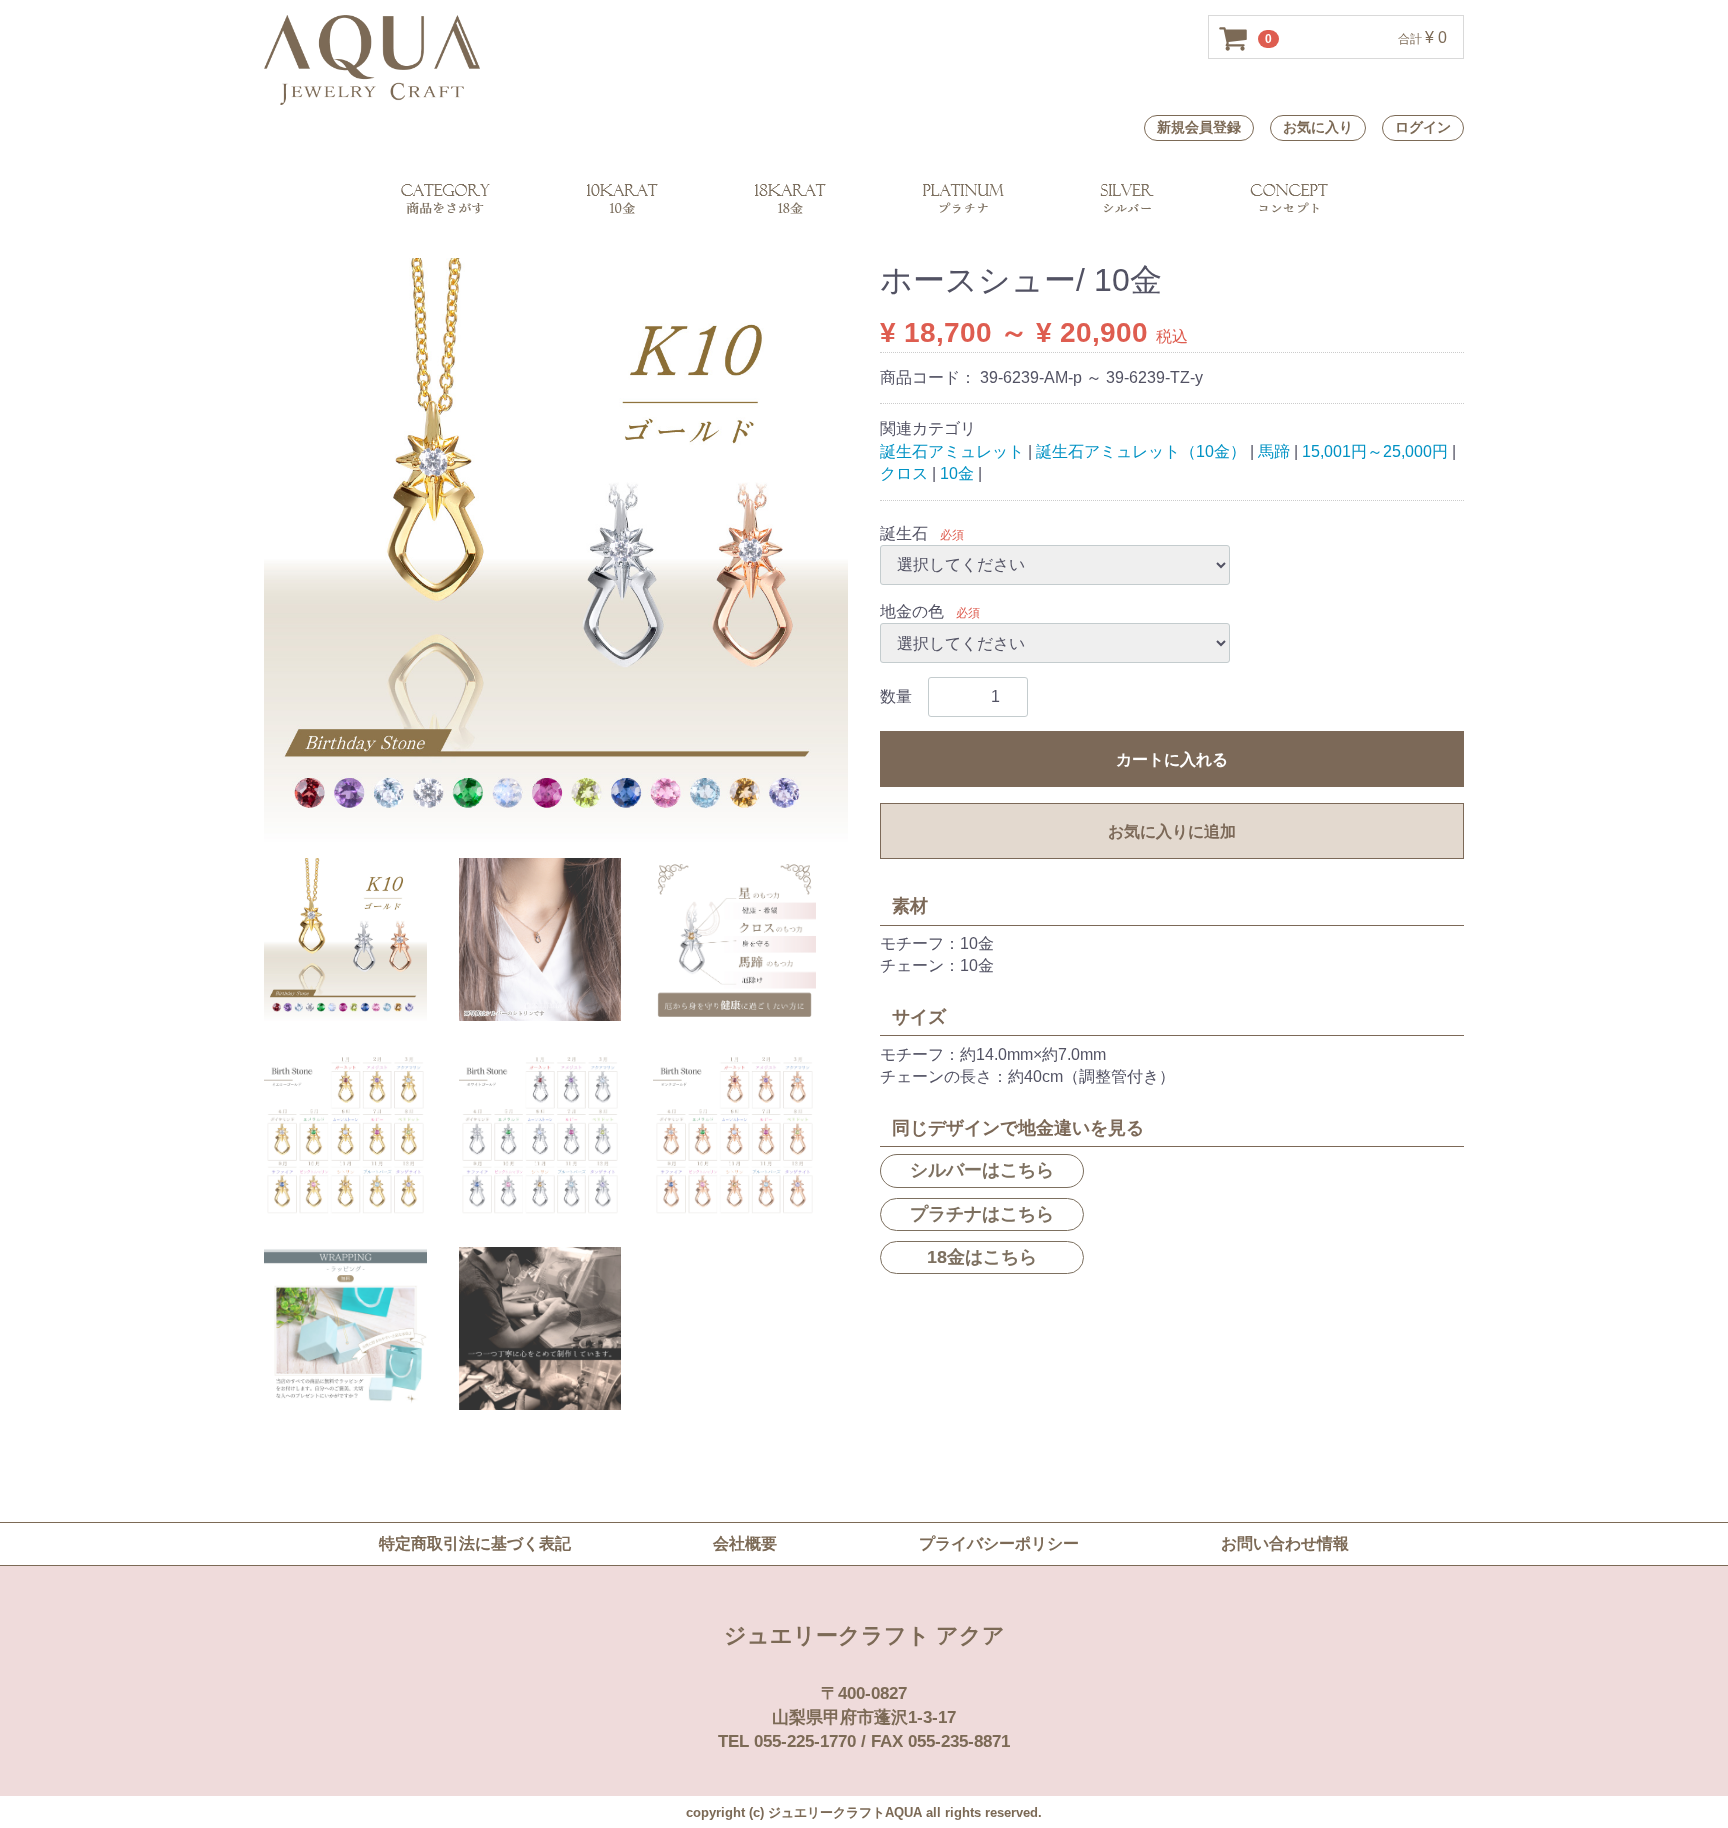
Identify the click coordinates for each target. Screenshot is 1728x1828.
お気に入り (1318, 127)
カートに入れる (1172, 759)
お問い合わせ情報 (1285, 1543)
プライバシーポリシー (999, 1543)
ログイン (1423, 127)
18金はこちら (982, 1256)
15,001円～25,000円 (1375, 450)
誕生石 (904, 532)
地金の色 (912, 611)
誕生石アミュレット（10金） (1141, 450)
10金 (957, 473)
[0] (1234, 38)
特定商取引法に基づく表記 (475, 1543)
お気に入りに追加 (1172, 831)
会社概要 (745, 1543)
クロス (904, 473)
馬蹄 (1274, 450)
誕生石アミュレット (952, 450)
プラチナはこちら (982, 1213)
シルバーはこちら (982, 1170)
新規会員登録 (1199, 127)
